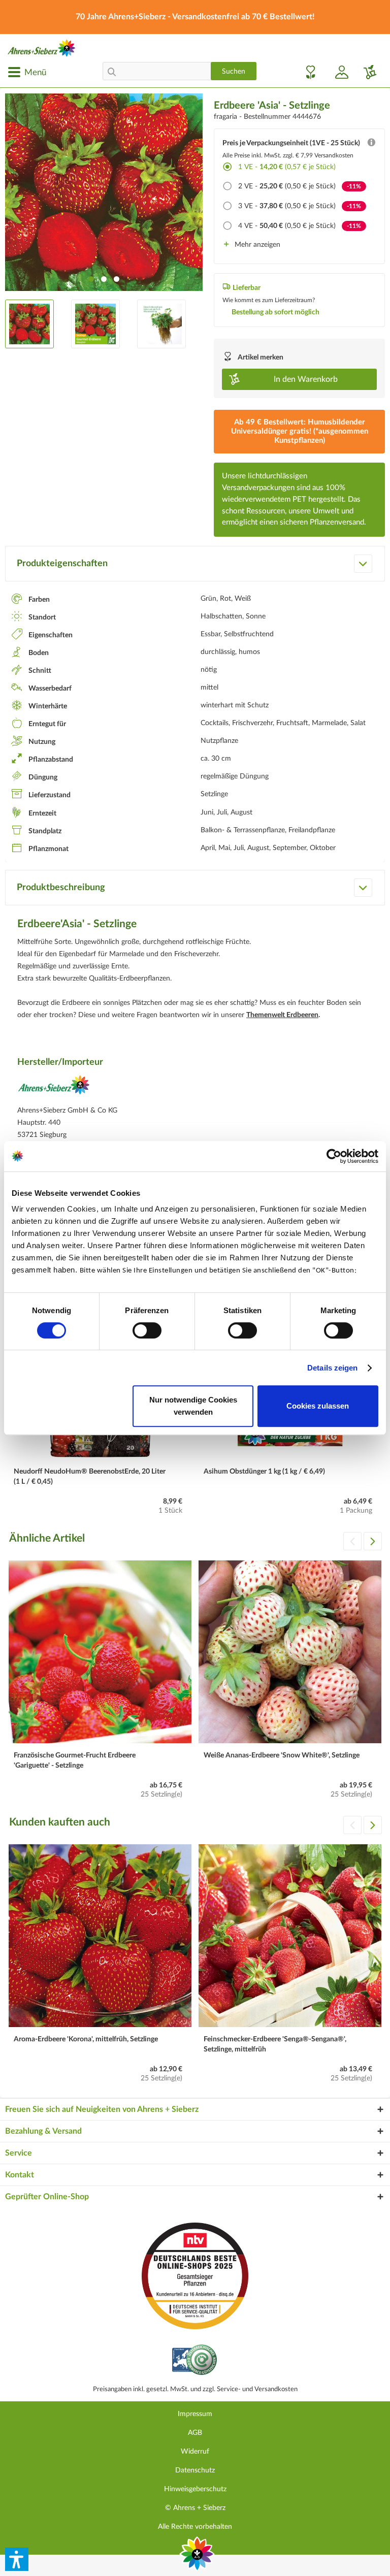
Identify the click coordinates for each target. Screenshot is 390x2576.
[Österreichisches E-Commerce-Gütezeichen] (195, 2361)
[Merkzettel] (308, 72)
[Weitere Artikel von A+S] (54, 1088)
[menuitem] (27, 72)
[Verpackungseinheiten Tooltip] (371, 145)
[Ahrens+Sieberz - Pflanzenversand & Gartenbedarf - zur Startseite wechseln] (42, 48)
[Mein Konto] (338, 72)
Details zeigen (332, 1368)
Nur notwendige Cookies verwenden (193, 1406)
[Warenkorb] (366, 72)
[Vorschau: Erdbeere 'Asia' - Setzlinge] (29, 324)
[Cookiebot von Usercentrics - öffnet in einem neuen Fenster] (334, 1156)
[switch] (147, 1330)
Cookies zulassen (318, 1406)
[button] (17, 2559)
